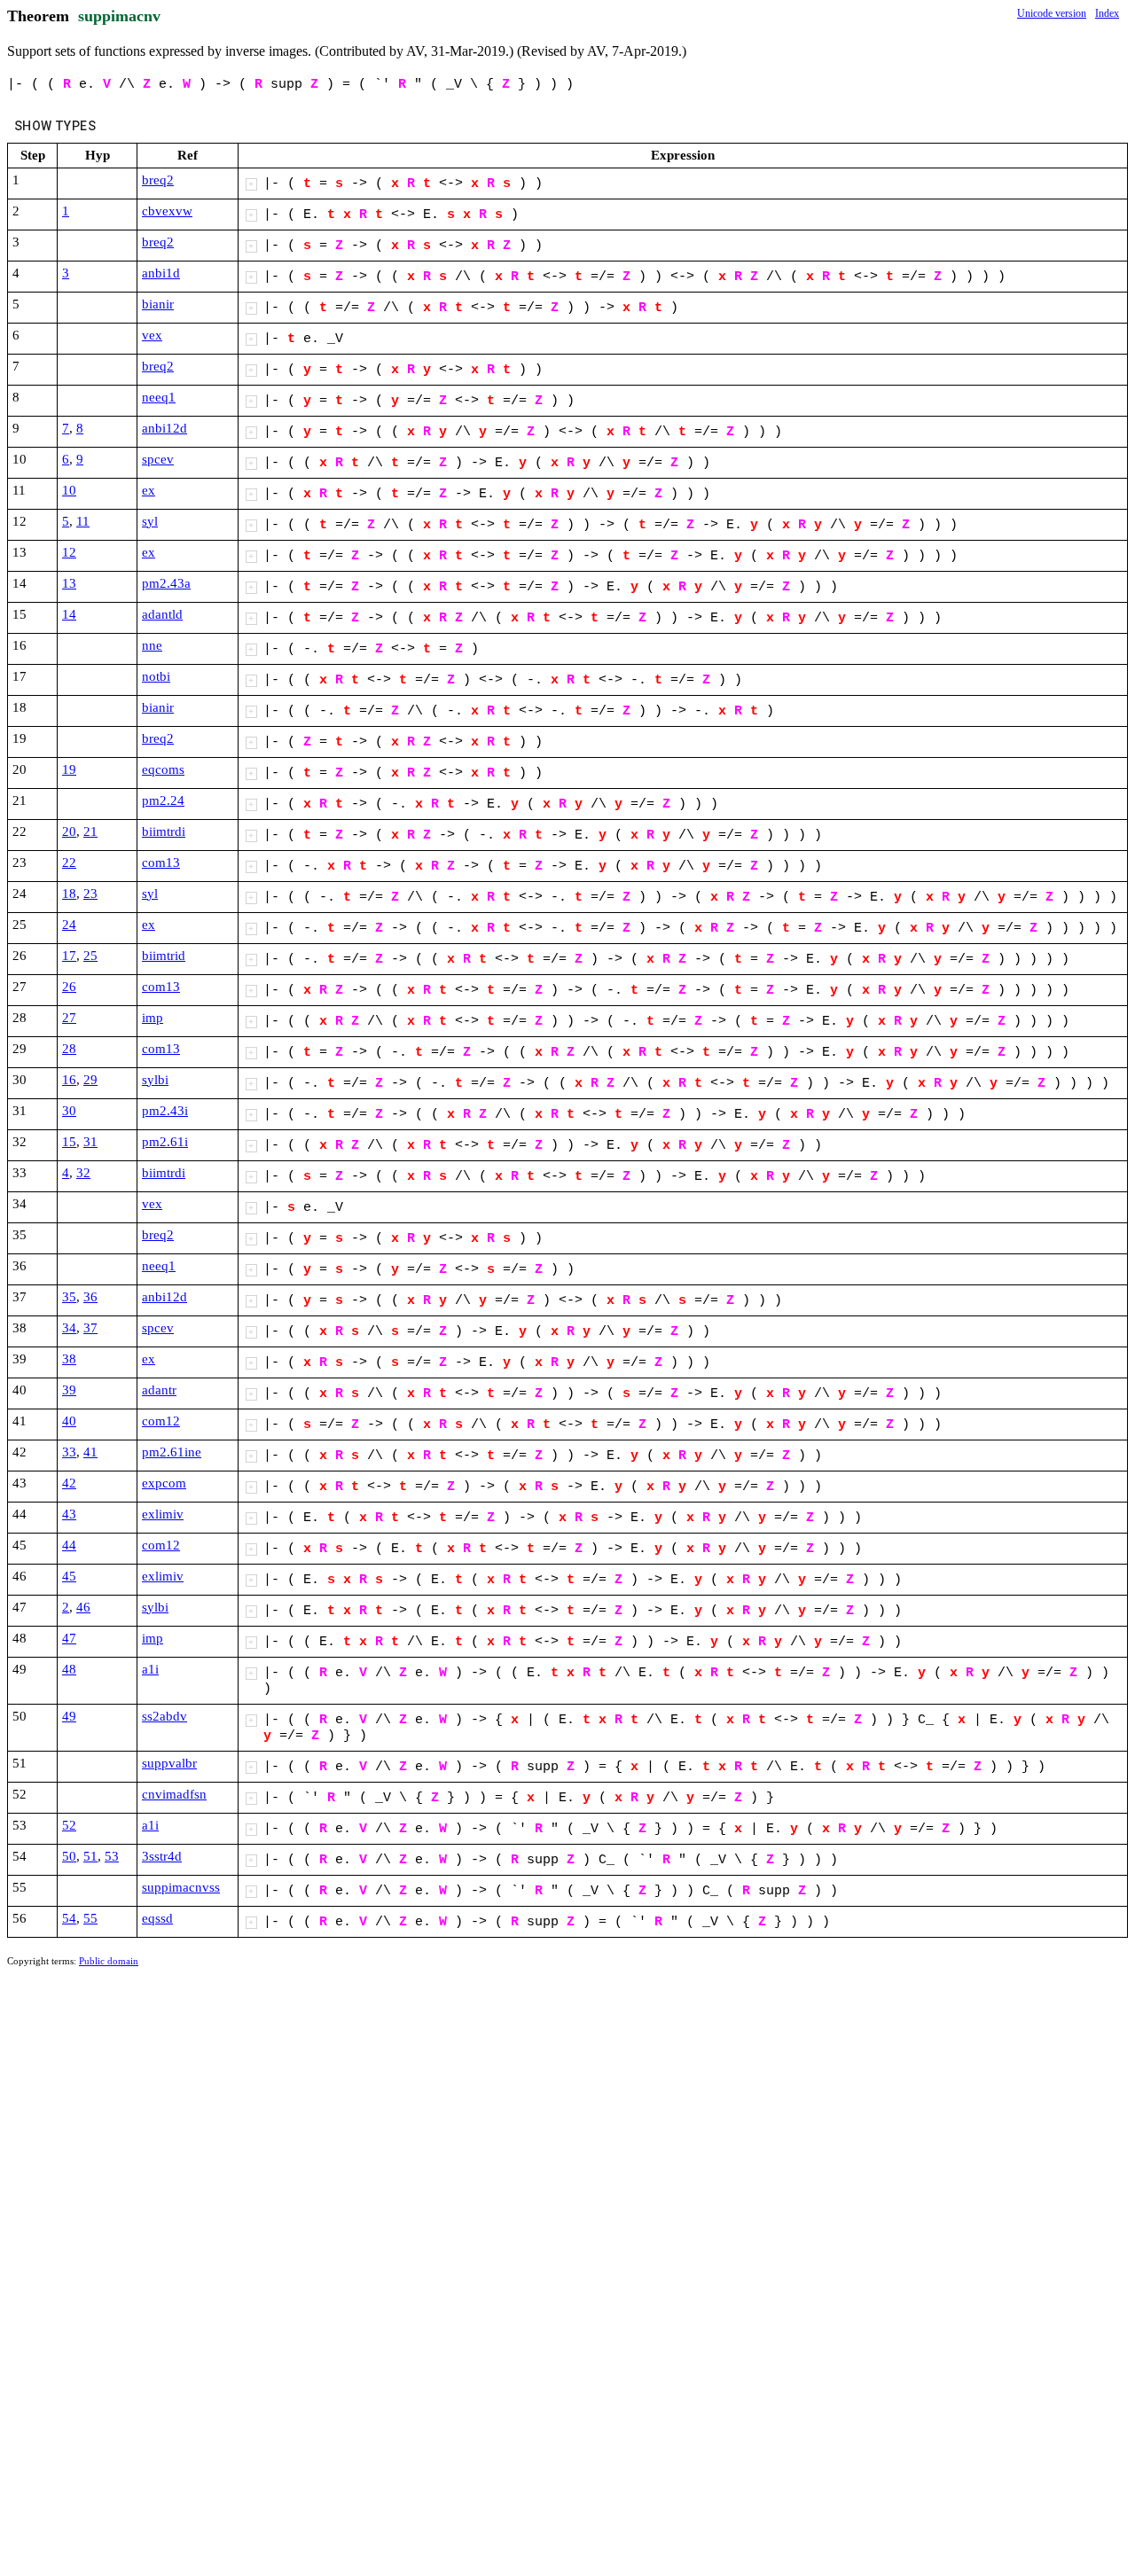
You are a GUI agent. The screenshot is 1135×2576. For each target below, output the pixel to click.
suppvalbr (169, 1763)
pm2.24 (163, 800)
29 (90, 1080)
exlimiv (163, 1514)
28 (69, 1049)
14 (69, 614)
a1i (150, 1669)
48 (69, 1669)
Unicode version (1052, 13)
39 (69, 1390)
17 (69, 956)
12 (69, 552)
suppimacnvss (181, 1887)
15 (69, 1142)
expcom (164, 1483)
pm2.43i (165, 1111)
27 (69, 1018)
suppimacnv (119, 16)
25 (90, 956)
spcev (158, 459)
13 (69, 583)
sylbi (155, 1080)
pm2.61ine (172, 1452)
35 (69, 1297)
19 (69, 769)
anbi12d (164, 428)
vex (152, 335)
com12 (161, 1421)
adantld (162, 614)
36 (90, 1297)
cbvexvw (167, 211)
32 (83, 1173)
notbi (156, 676)
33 (69, 1452)
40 (69, 1421)
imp (153, 1018)
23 (90, 894)
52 (69, 1825)
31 (90, 1142)
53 (112, 1856)
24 (69, 925)
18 (69, 894)
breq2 (158, 180)
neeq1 (159, 397)
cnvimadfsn (174, 1794)
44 (69, 1545)
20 (69, 831)
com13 (161, 863)
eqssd (157, 1918)
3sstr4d (162, 1856)
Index (1107, 13)
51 (90, 1856)
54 (69, 1918)
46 (83, 1607)
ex (149, 490)
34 (69, 1328)
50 (69, 1856)
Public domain (109, 1961)
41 (90, 1452)
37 (90, 1328)
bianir (158, 304)
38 (69, 1359)
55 (90, 1918)
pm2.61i (165, 1142)
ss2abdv (164, 1716)
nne (152, 645)
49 (69, 1716)
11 (83, 521)
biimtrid (164, 956)
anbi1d (161, 273)
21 (90, 831)
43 (69, 1514)
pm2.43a (166, 583)
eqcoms (163, 769)
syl (150, 521)
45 (69, 1576)
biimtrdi (164, 831)
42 (69, 1483)
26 (69, 987)
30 (69, 1111)
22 (69, 863)
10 (69, 490)
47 (69, 1638)
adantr (159, 1390)
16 (69, 1080)
